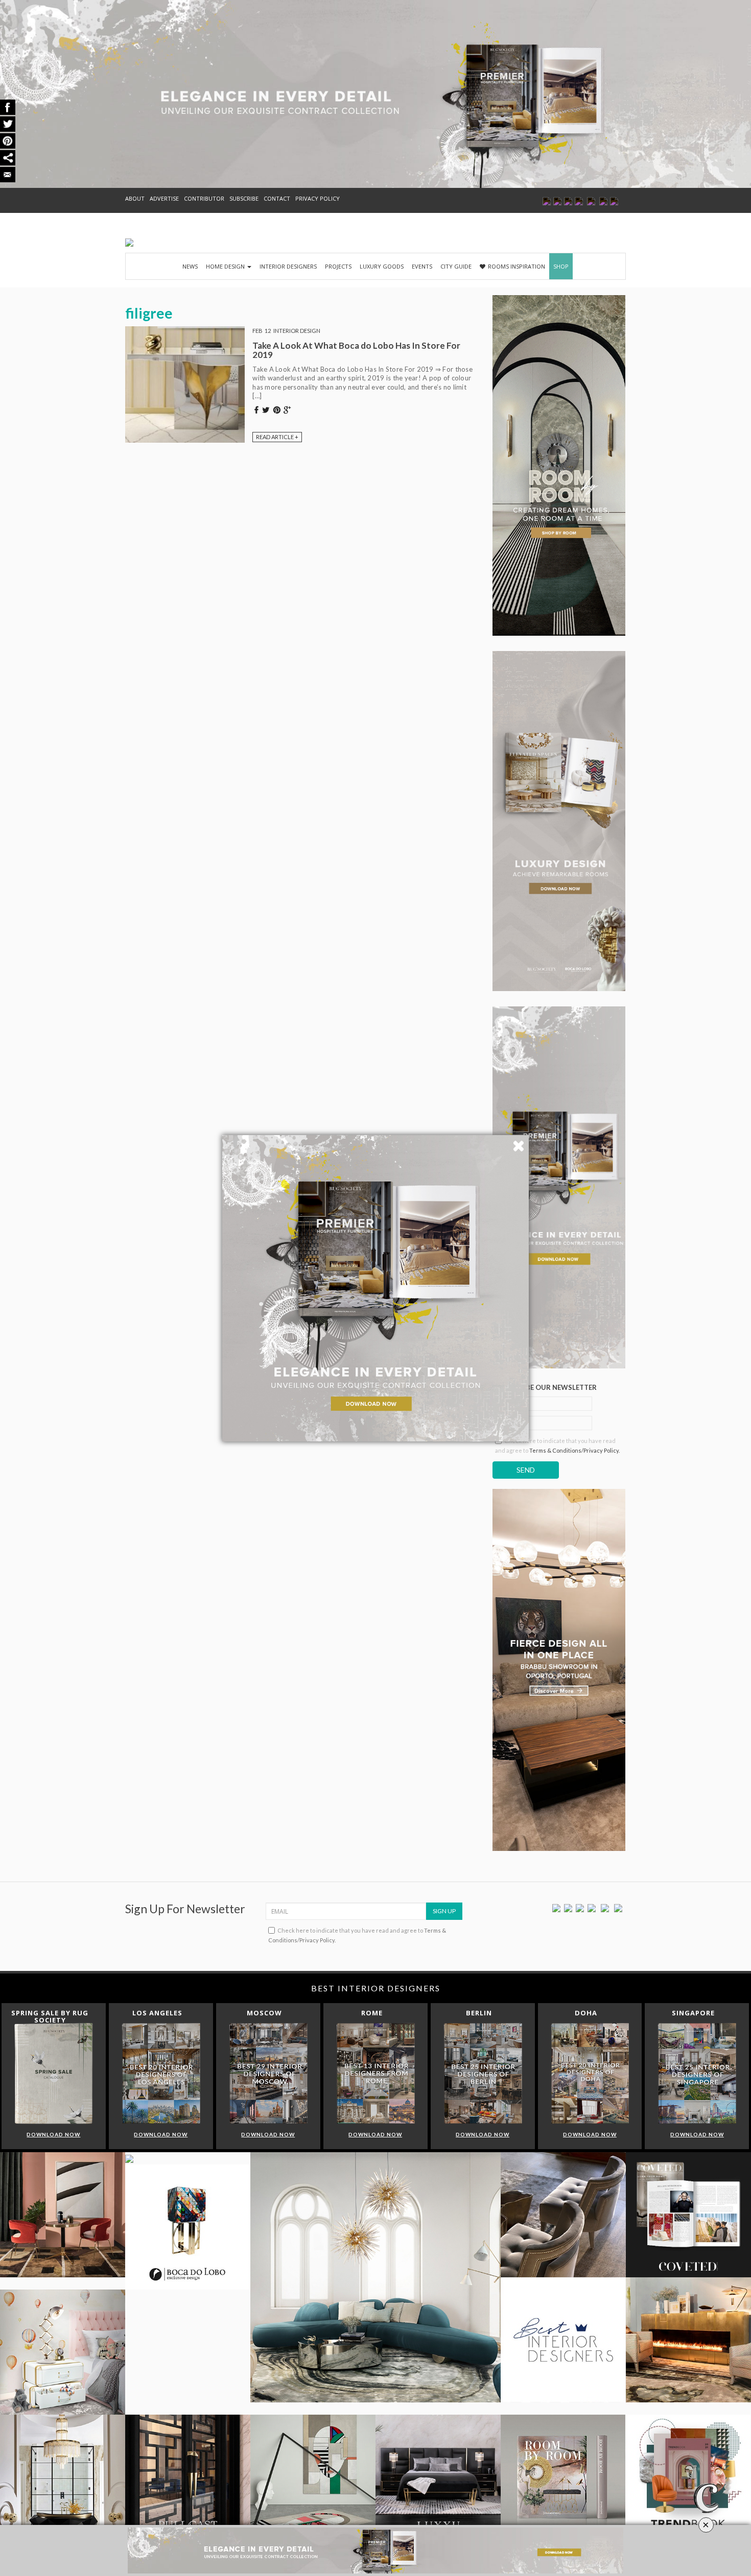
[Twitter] (568, 1907)
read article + (277, 437)
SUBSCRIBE (244, 198)
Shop (561, 266)
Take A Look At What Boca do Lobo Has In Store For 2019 (356, 350)
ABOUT (135, 198)
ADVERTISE (164, 198)
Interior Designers (288, 266)
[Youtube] (592, 1907)
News (190, 266)
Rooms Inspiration (517, 266)
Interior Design (297, 331)
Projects (338, 266)
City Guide (456, 266)
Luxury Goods (382, 266)
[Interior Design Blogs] (129, 243)
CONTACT (277, 198)
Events (422, 266)
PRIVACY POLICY (318, 198)
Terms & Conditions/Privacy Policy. (574, 1450)
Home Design (226, 266)
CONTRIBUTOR (204, 198)
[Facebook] (556, 1907)
